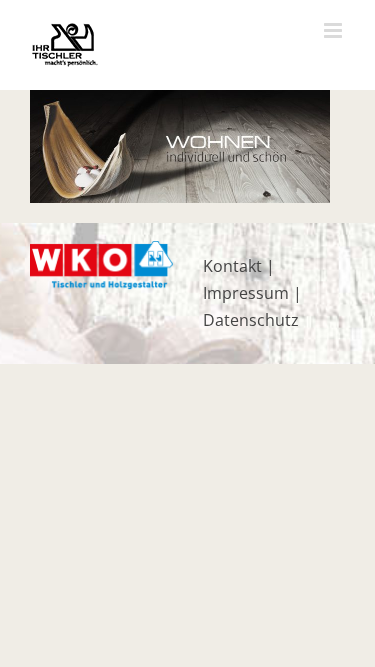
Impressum (246, 293)
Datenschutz (251, 320)
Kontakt (232, 266)
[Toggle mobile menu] (334, 30)
